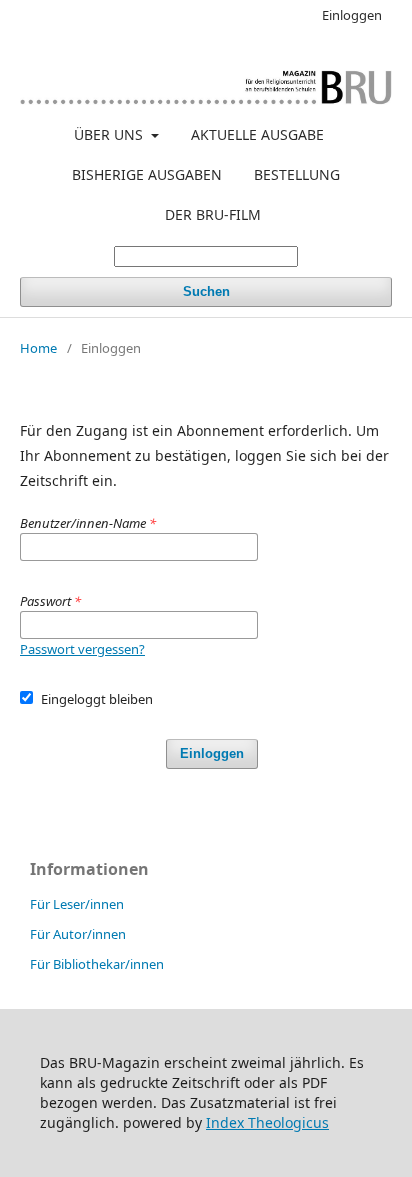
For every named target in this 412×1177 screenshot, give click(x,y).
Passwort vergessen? (82, 649)
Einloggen (352, 15)
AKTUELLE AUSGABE (257, 134)
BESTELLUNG (297, 174)
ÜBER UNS (110, 134)
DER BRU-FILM (213, 214)
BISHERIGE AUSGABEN (147, 174)
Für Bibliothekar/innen (97, 964)
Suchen (206, 291)
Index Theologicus (267, 1122)
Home (38, 348)
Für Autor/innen (78, 934)
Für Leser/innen (77, 904)
